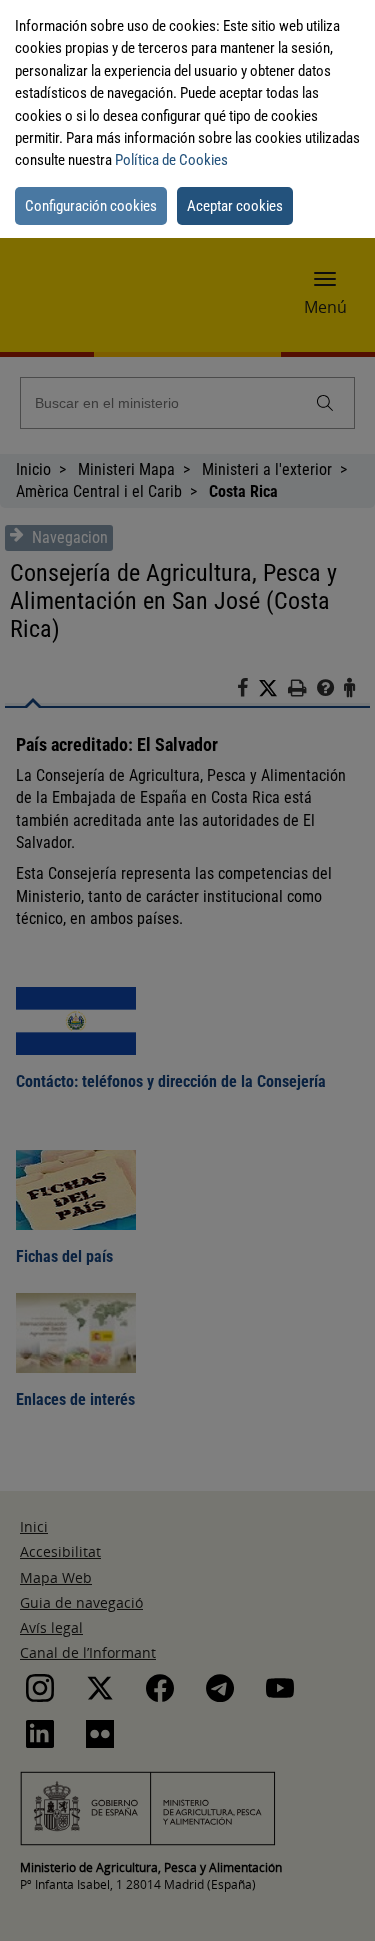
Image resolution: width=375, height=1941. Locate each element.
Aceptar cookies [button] (235, 206)
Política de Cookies (171, 160)
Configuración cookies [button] (91, 206)
